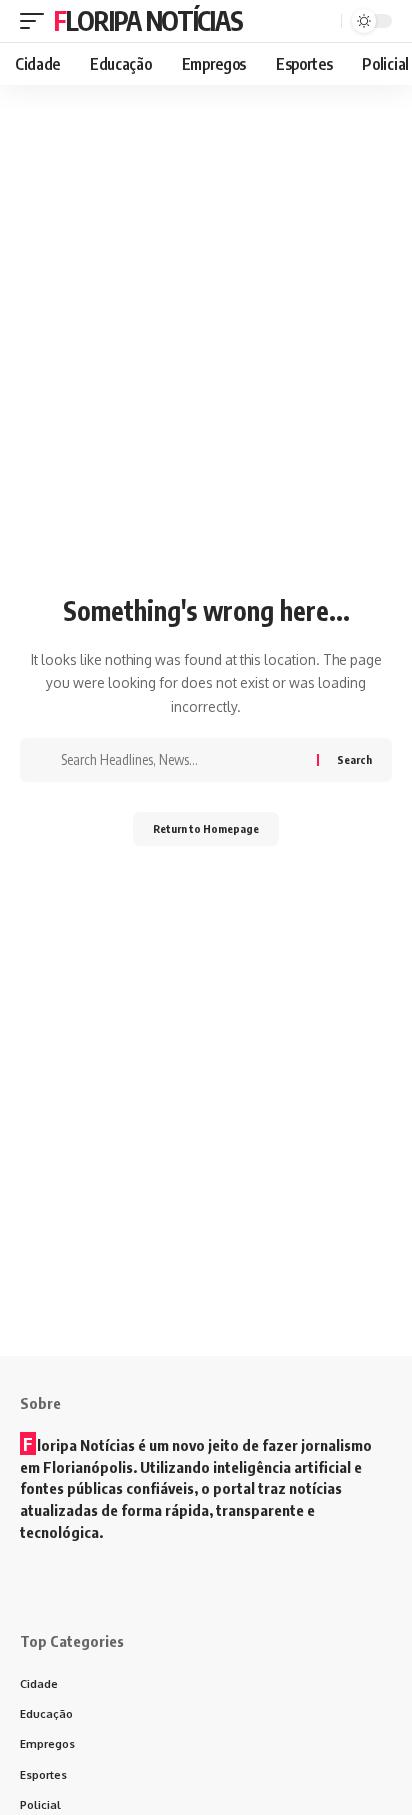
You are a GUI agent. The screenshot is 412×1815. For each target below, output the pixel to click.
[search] (323, 21)
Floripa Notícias (148, 20)
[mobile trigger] (37, 21)
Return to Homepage (206, 828)
